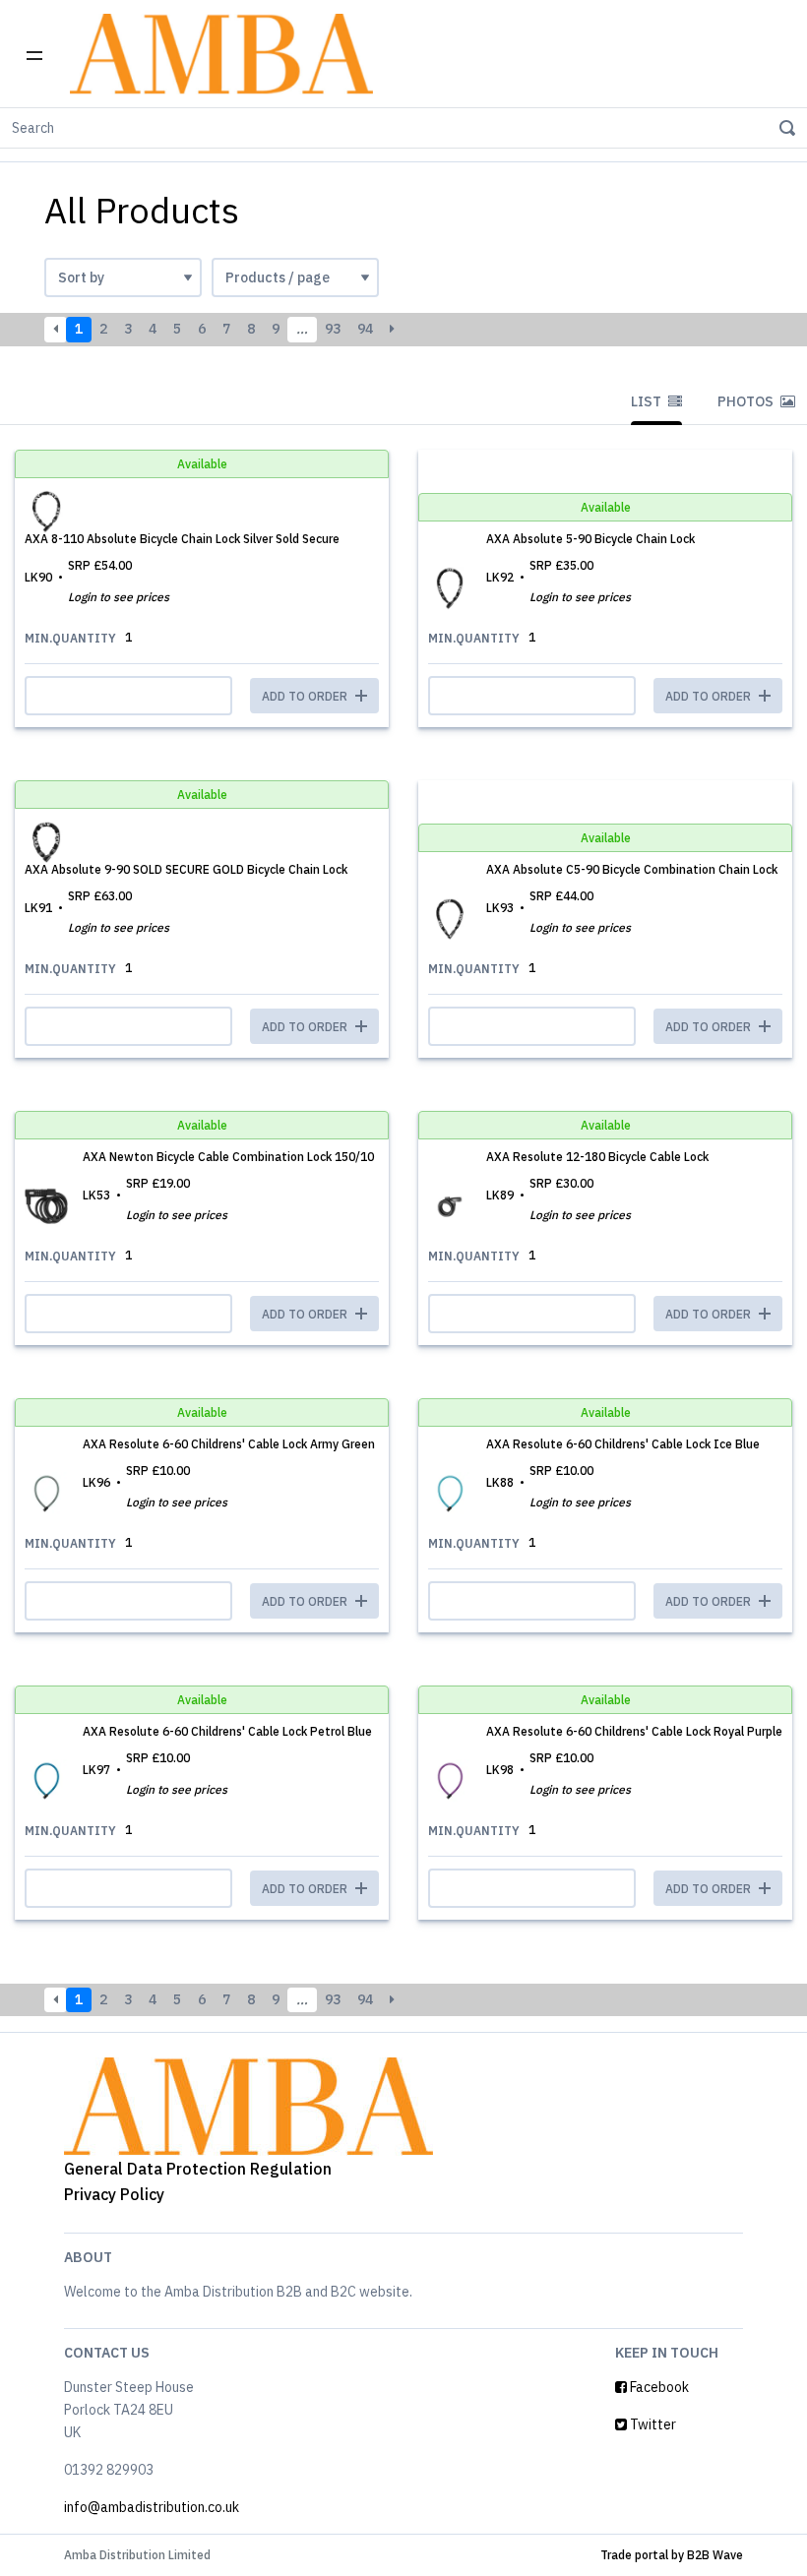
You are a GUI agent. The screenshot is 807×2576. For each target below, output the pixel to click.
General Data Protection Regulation (198, 2169)
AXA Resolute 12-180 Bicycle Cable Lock (597, 1157)
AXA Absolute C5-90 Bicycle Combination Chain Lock (632, 869)
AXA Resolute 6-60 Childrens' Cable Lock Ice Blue (623, 1444)
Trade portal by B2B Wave (672, 2555)
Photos (747, 401)
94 (365, 329)
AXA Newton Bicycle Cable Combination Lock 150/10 (228, 1157)
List (648, 401)
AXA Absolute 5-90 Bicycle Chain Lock (590, 539)
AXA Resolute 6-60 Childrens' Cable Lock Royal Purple (634, 1731)
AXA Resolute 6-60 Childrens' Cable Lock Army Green (229, 1444)
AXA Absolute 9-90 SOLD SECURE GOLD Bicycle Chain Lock (186, 869)
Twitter (652, 2424)
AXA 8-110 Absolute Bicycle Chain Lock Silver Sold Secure (182, 539)
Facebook (658, 2387)
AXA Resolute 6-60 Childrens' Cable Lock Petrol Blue (227, 1731)
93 (333, 329)
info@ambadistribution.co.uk (152, 2507)
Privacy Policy (114, 2194)
